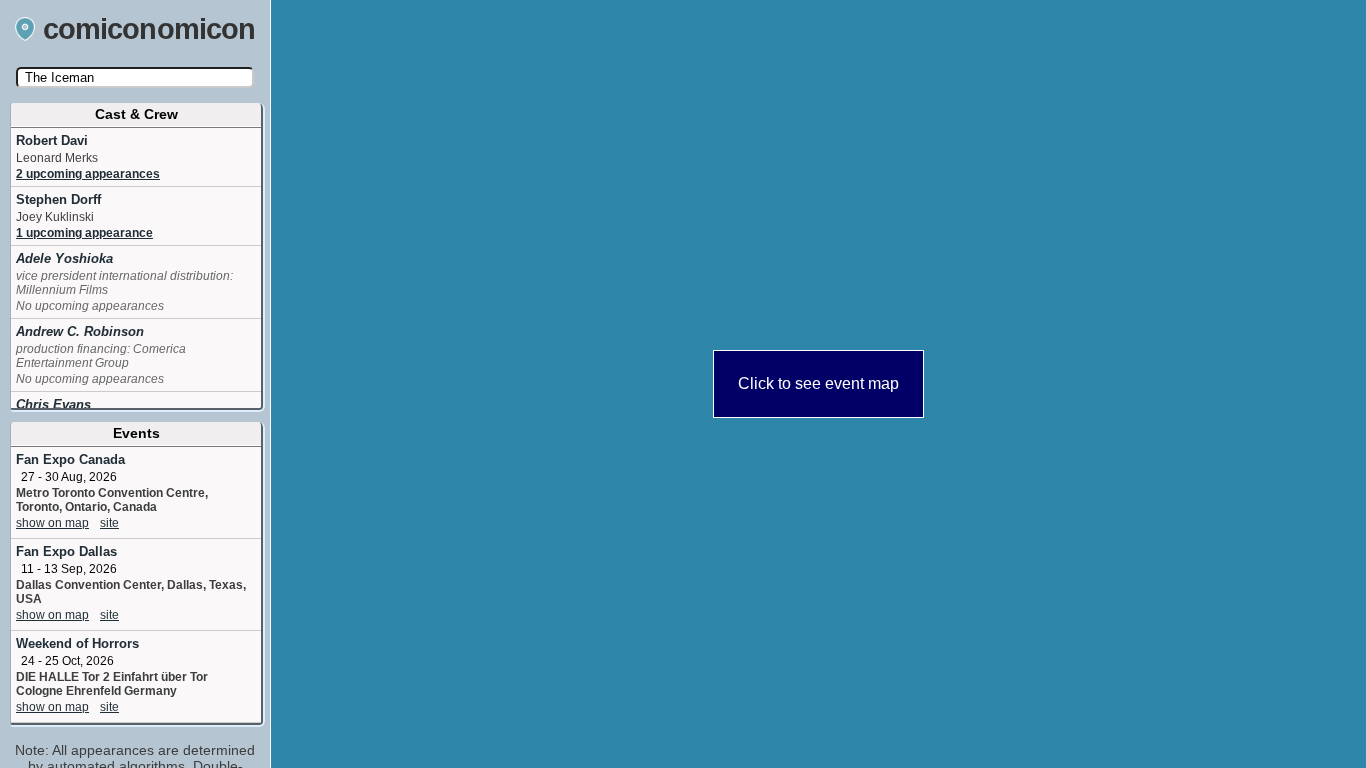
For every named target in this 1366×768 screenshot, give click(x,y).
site (109, 523)
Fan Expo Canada (70, 459)
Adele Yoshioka (64, 258)
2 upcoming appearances (88, 174)
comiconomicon (149, 29)
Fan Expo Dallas (66, 551)
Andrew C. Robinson (80, 331)
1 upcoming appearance (84, 233)
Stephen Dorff (58, 199)
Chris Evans (53, 404)
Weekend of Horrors (77, 643)
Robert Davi (52, 140)
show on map (52, 523)
